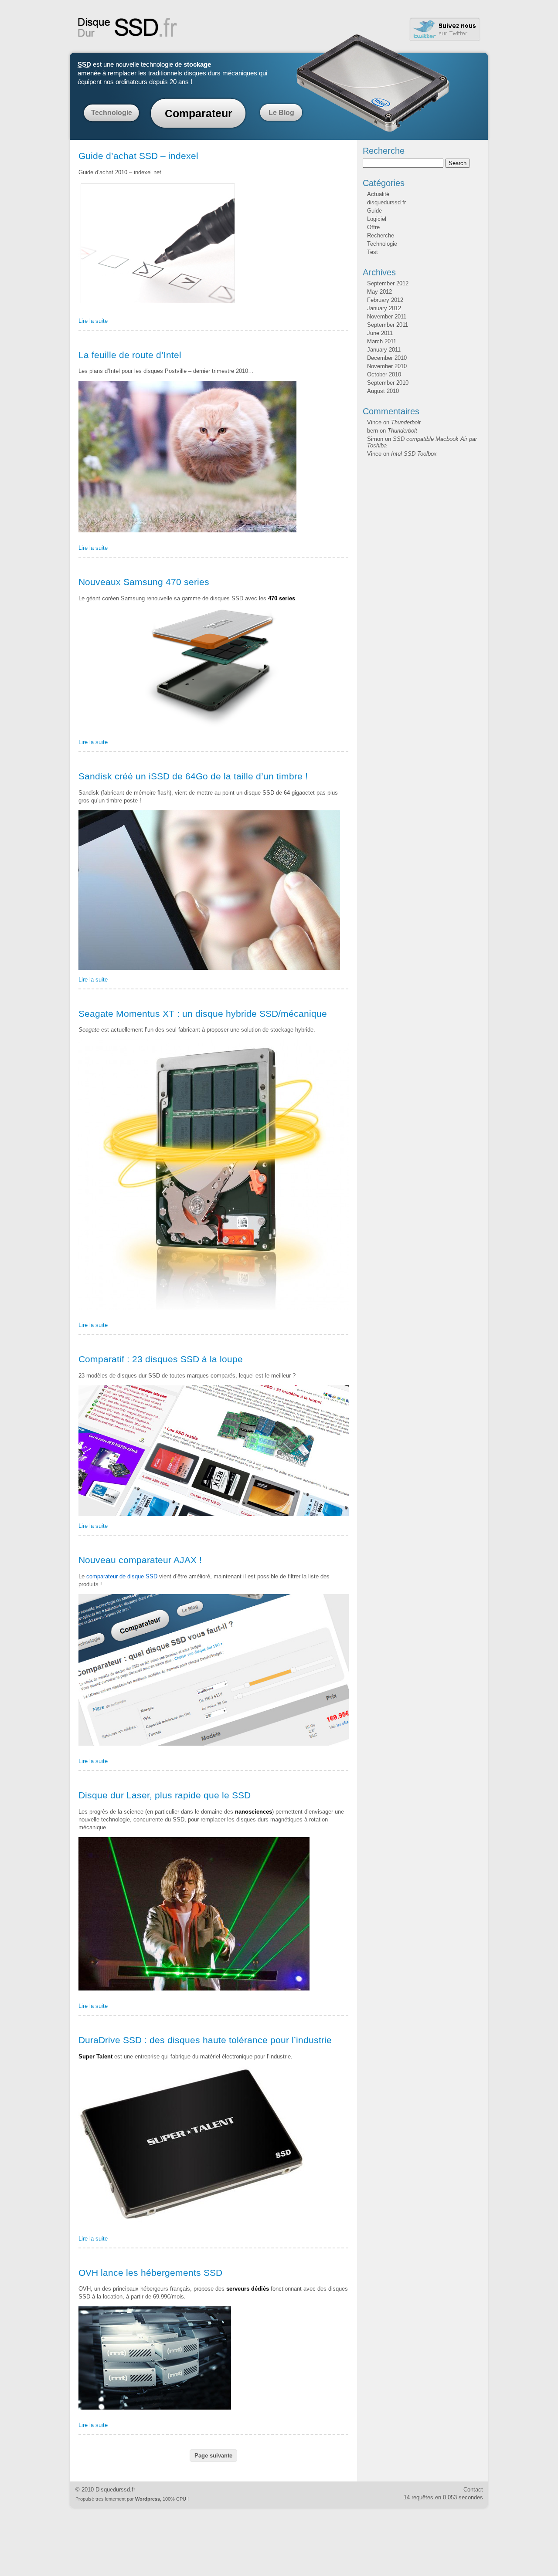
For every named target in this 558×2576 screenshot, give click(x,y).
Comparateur (199, 113)
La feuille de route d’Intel (130, 355)
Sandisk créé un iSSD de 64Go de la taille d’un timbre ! (193, 776)
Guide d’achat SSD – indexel (138, 156)
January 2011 (384, 350)
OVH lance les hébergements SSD (150, 2273)
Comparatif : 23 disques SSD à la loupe (161, 1359)
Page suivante (213, 2456)
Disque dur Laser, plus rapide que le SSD (165, 1795)
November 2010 (387, 366)
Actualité (378, 194)
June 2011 (380, 333)
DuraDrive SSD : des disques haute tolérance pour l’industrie (205, 2040)
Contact (473, 2490)
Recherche (381, 235)
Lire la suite (93, 321)
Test (373, 252)
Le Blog (281, 113)
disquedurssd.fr (386, 202)
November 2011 (387, 316)
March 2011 (382, 341)
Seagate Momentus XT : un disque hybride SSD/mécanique (203, 1014)
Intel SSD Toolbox (414, 454)
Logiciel (377, 219)
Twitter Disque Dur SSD (445, 29)
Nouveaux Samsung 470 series (144, 582)
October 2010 (384, 374)
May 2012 (379, 292)
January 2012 (384, 308)
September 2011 (388, 325)
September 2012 (388, 283)
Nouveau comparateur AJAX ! (140, 1560)
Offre (373, 227)
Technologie (112, 113)
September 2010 (388, 383)
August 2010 (383, 391)
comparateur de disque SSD (122, 1576)
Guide (374, 211)
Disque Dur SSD (128, 27)
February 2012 (385, 300)
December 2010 (387, 358)
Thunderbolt (406, 422)
